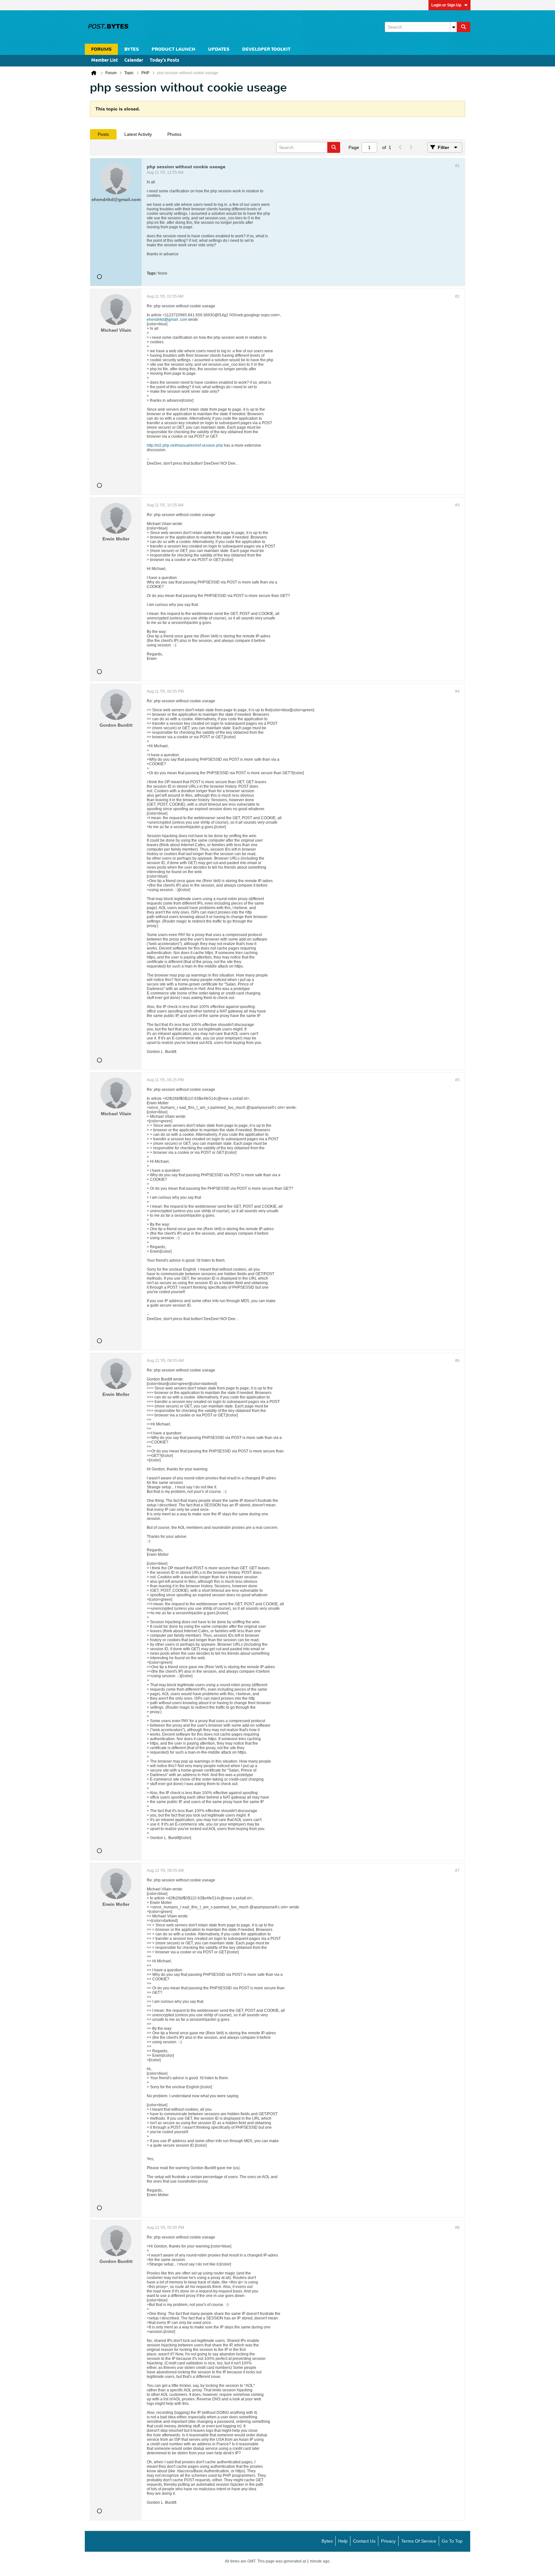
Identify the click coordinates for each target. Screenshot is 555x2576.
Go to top (452, 2541)
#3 (457, 505)
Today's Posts (164, 61)
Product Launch (173, 49)
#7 (457, 1871)
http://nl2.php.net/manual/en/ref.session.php (185, 445)
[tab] (103, 134)
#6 (457, 1361)
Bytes (327, 2541)
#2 (457, 296)
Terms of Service (419, 2541)
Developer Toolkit (266, 49)
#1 (457, 166)
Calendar (134, 61)
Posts (103, 134)
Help (343, 2541)
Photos (174, 134)
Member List (105, 61)
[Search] (463, 27)
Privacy (388, 2541)
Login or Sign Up (446, 5)
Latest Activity (138, 134)
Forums (101, 49)
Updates (219, 49)
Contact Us (364, 2541)
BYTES (132, 49)
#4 (457, 691)
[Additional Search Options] (454, 27)
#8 (457, 2228)
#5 (457, 1080)
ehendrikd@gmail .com (167, 320)
